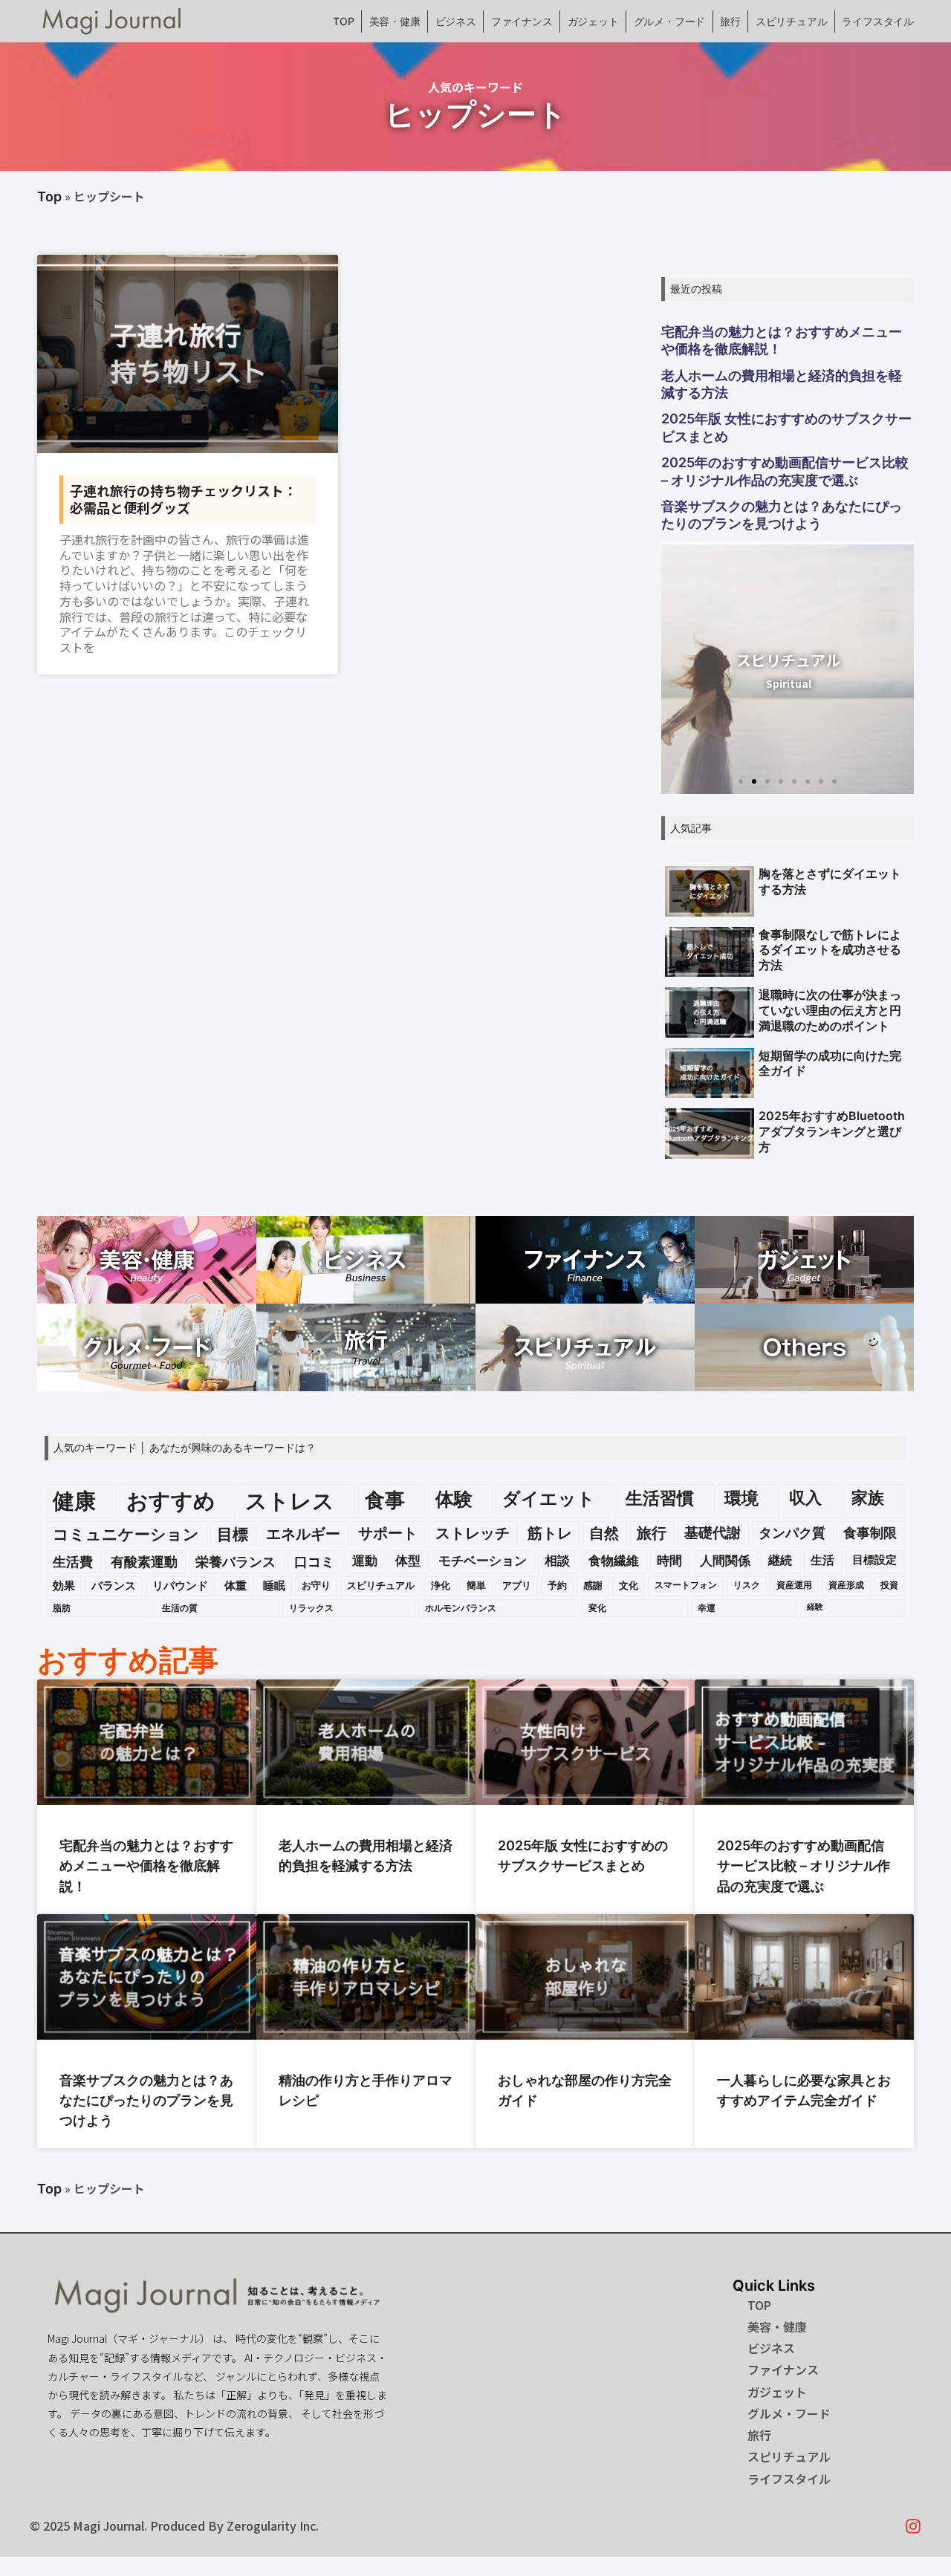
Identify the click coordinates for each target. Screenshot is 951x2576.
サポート (388, 1533)
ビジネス (456, 21)
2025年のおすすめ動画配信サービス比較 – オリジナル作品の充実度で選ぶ (785, 471)
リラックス (311, 1608)
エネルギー (303, 1533)
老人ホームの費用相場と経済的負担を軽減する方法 (782, 384)
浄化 (441, 1585)
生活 (822, 1560)
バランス (114, 1586)
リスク (747, 1585)
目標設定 (874, 1560)
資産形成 (846, 1585)
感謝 (593, 1585)
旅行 (730, 21)
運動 (365, 1561)
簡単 (476, 1585)
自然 (604, 1533)
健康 (74, 1501)
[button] (741, 781)
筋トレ (550, 1533)
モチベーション (483, 1561)
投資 (889, 1585)
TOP (343, 21)
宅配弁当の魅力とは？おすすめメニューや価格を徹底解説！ (782, 340)
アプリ (517, 1585)
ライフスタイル (878, 21)
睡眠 (274, 1586)
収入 (805, 1497)
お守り (316, 1585)
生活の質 (180, 1608)
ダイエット (549, 1499)
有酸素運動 (144, 1562)
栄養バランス (236, 1562)
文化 (629, 1585)
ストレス (290, 1501)
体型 (408, 1561)
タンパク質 (792, 1533)
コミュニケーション (126, 1534)
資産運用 (794, 1585)
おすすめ (171, 1501)
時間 (669, 1561)
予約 (557, 1585)
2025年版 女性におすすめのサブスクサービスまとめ (786, 427)
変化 (597, 1608)
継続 (780, 1560)
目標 (233, 1534)
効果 (64, 1586)
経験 (815, 1607)
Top (49, 196)
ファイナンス (522, 21)
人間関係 (725, 1561)
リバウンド (180, 1586)
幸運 (707, 1608)
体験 (454, 1499)
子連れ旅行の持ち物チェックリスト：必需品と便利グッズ (184, 499)
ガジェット (593, 21)
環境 (741, 1498)
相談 (557, 1561)
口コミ (314, 1562)
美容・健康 (395, 21)
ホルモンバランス (461, 1608)
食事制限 (870, 1533)
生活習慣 (660, 1498)
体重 (236, 1586)
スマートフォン (686, 1585)
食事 (385, 1500)
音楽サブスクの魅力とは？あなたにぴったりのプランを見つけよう (782, 515)
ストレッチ (473, 1533)
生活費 (73, 1562)
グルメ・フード (670, 21)
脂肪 (62, 1608)
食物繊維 (614, 1561)
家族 (868, 1497)
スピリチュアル (792, 21)
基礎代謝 (713, 1533)
